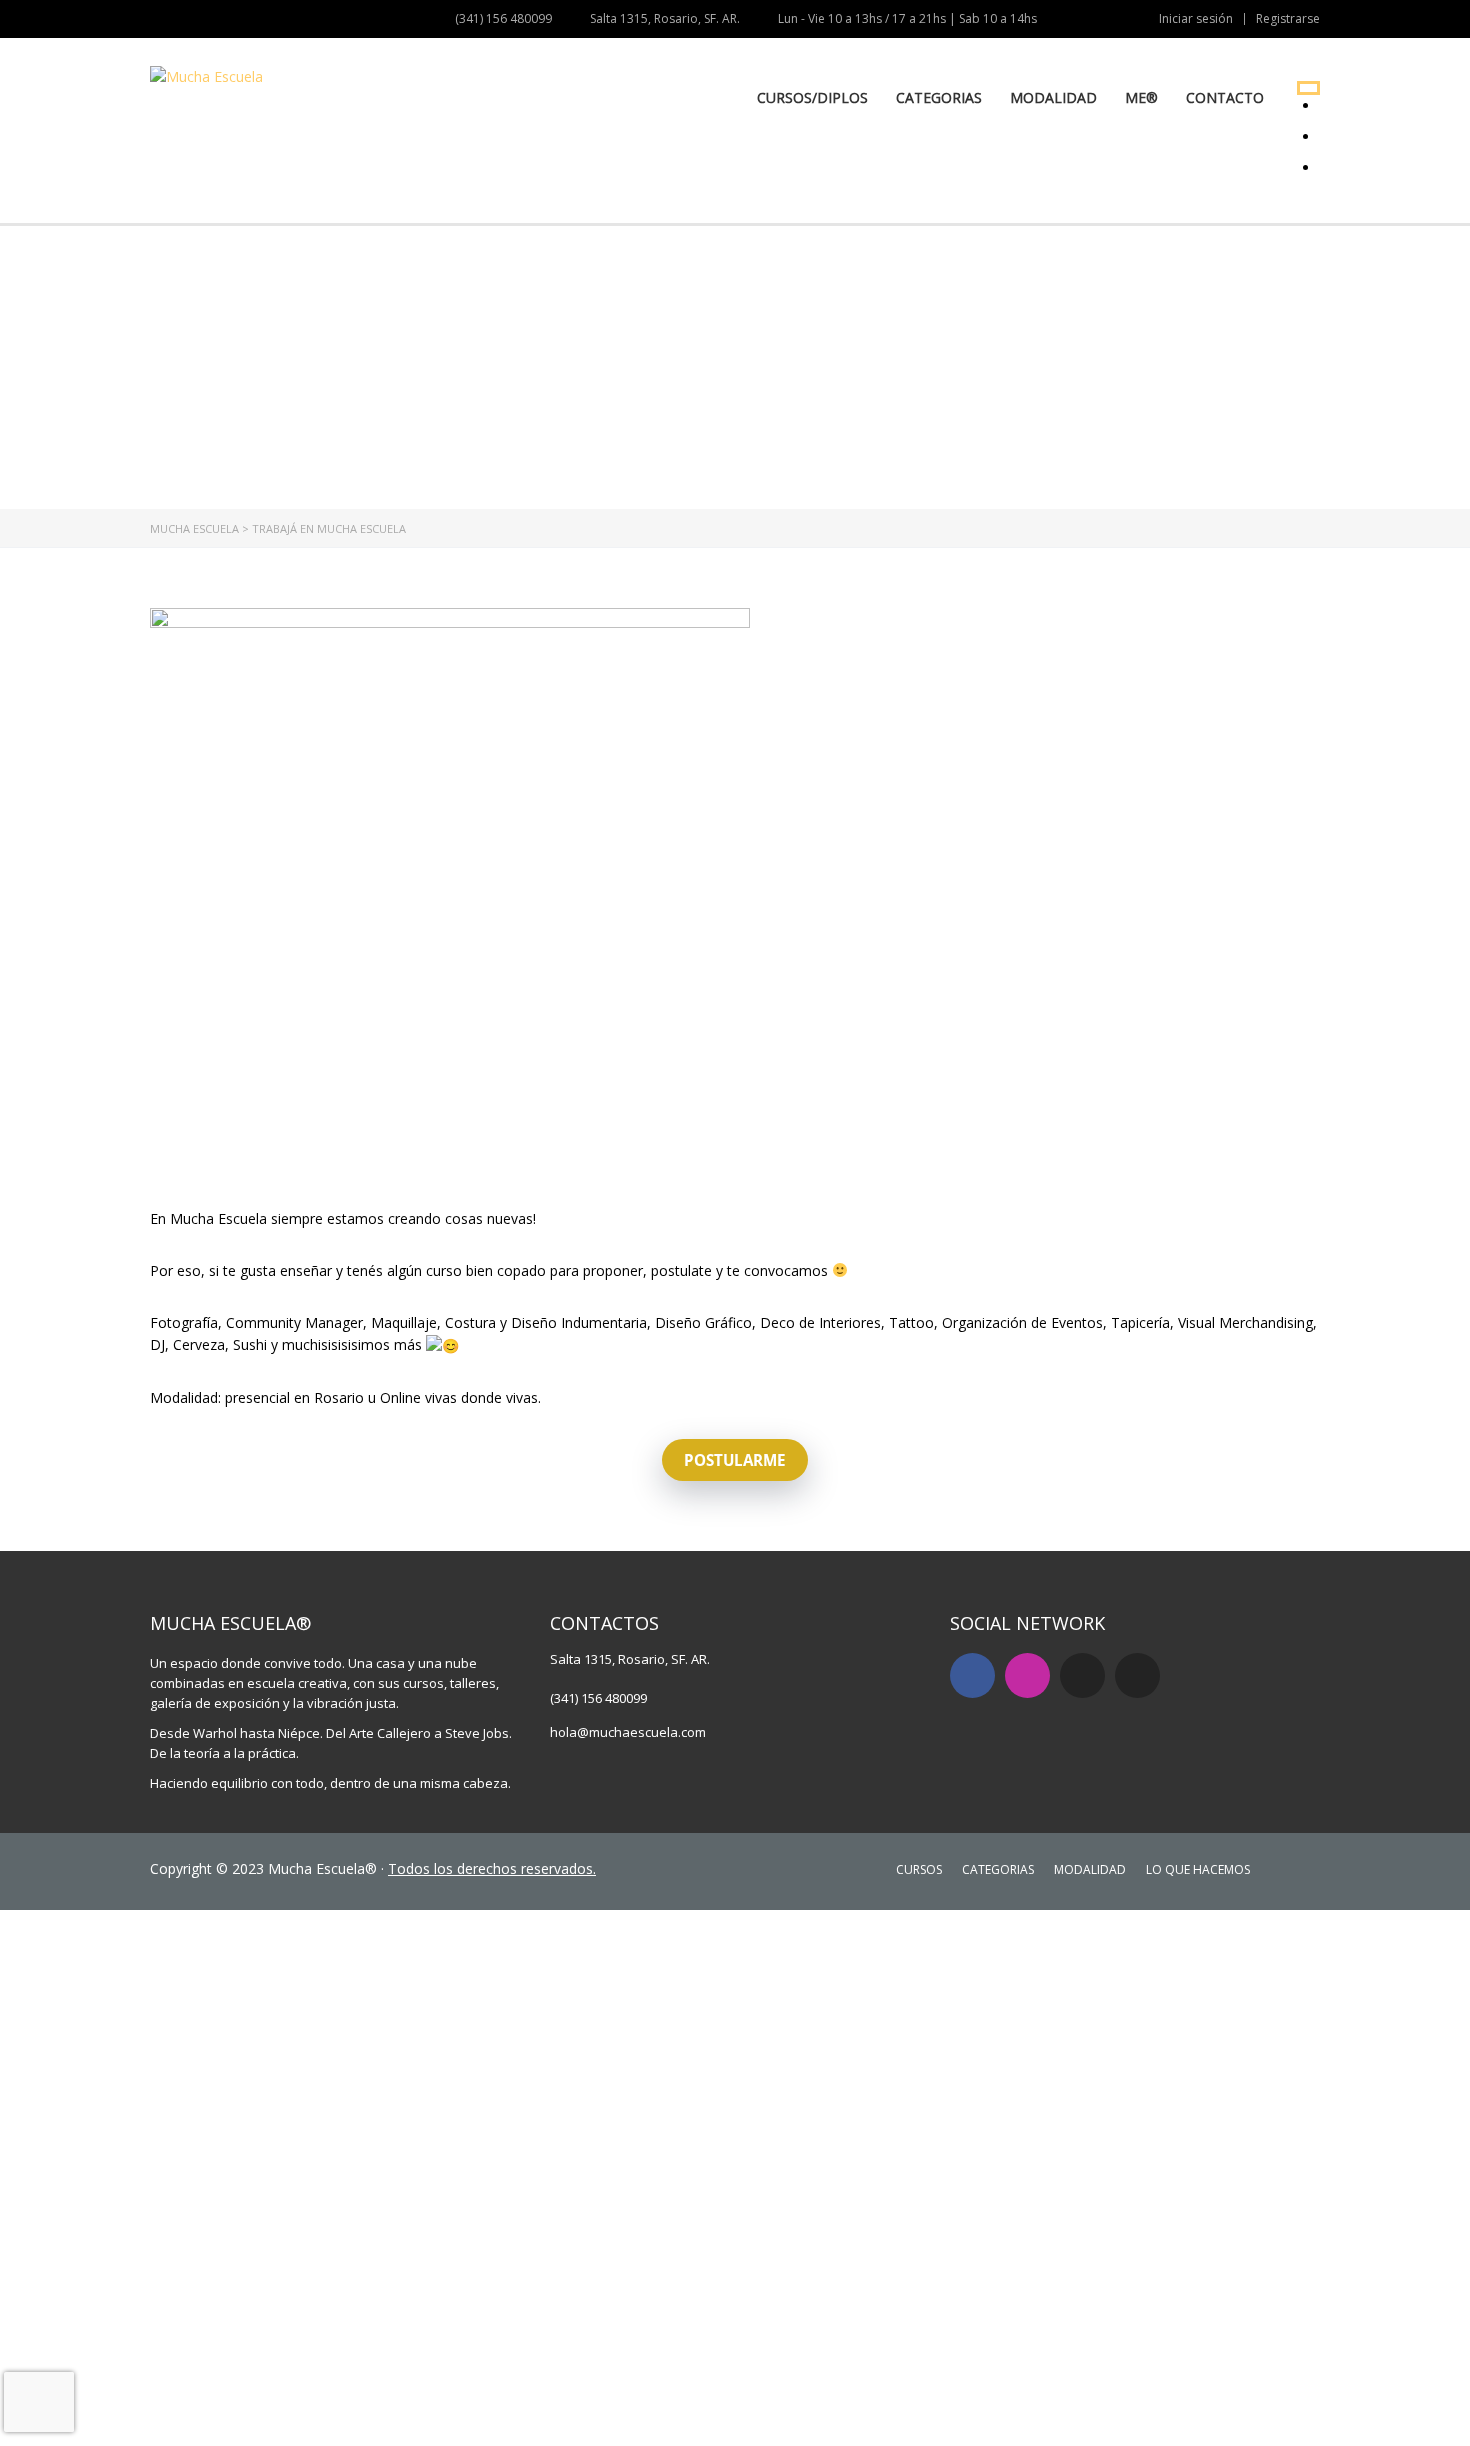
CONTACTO (1225, 97)
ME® (1141, 97)
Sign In (160, 2412)
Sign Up (112, 2412)
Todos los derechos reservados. (492, 1868)
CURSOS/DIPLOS (812, 97)
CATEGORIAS (939, 97)
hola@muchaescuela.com (628, 1732)
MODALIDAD (1053, 97)
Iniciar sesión (1196, 18)
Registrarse (1288, 19)
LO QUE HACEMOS (1198, 1869)
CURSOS (919, 1869)
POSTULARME (735, 1460)
